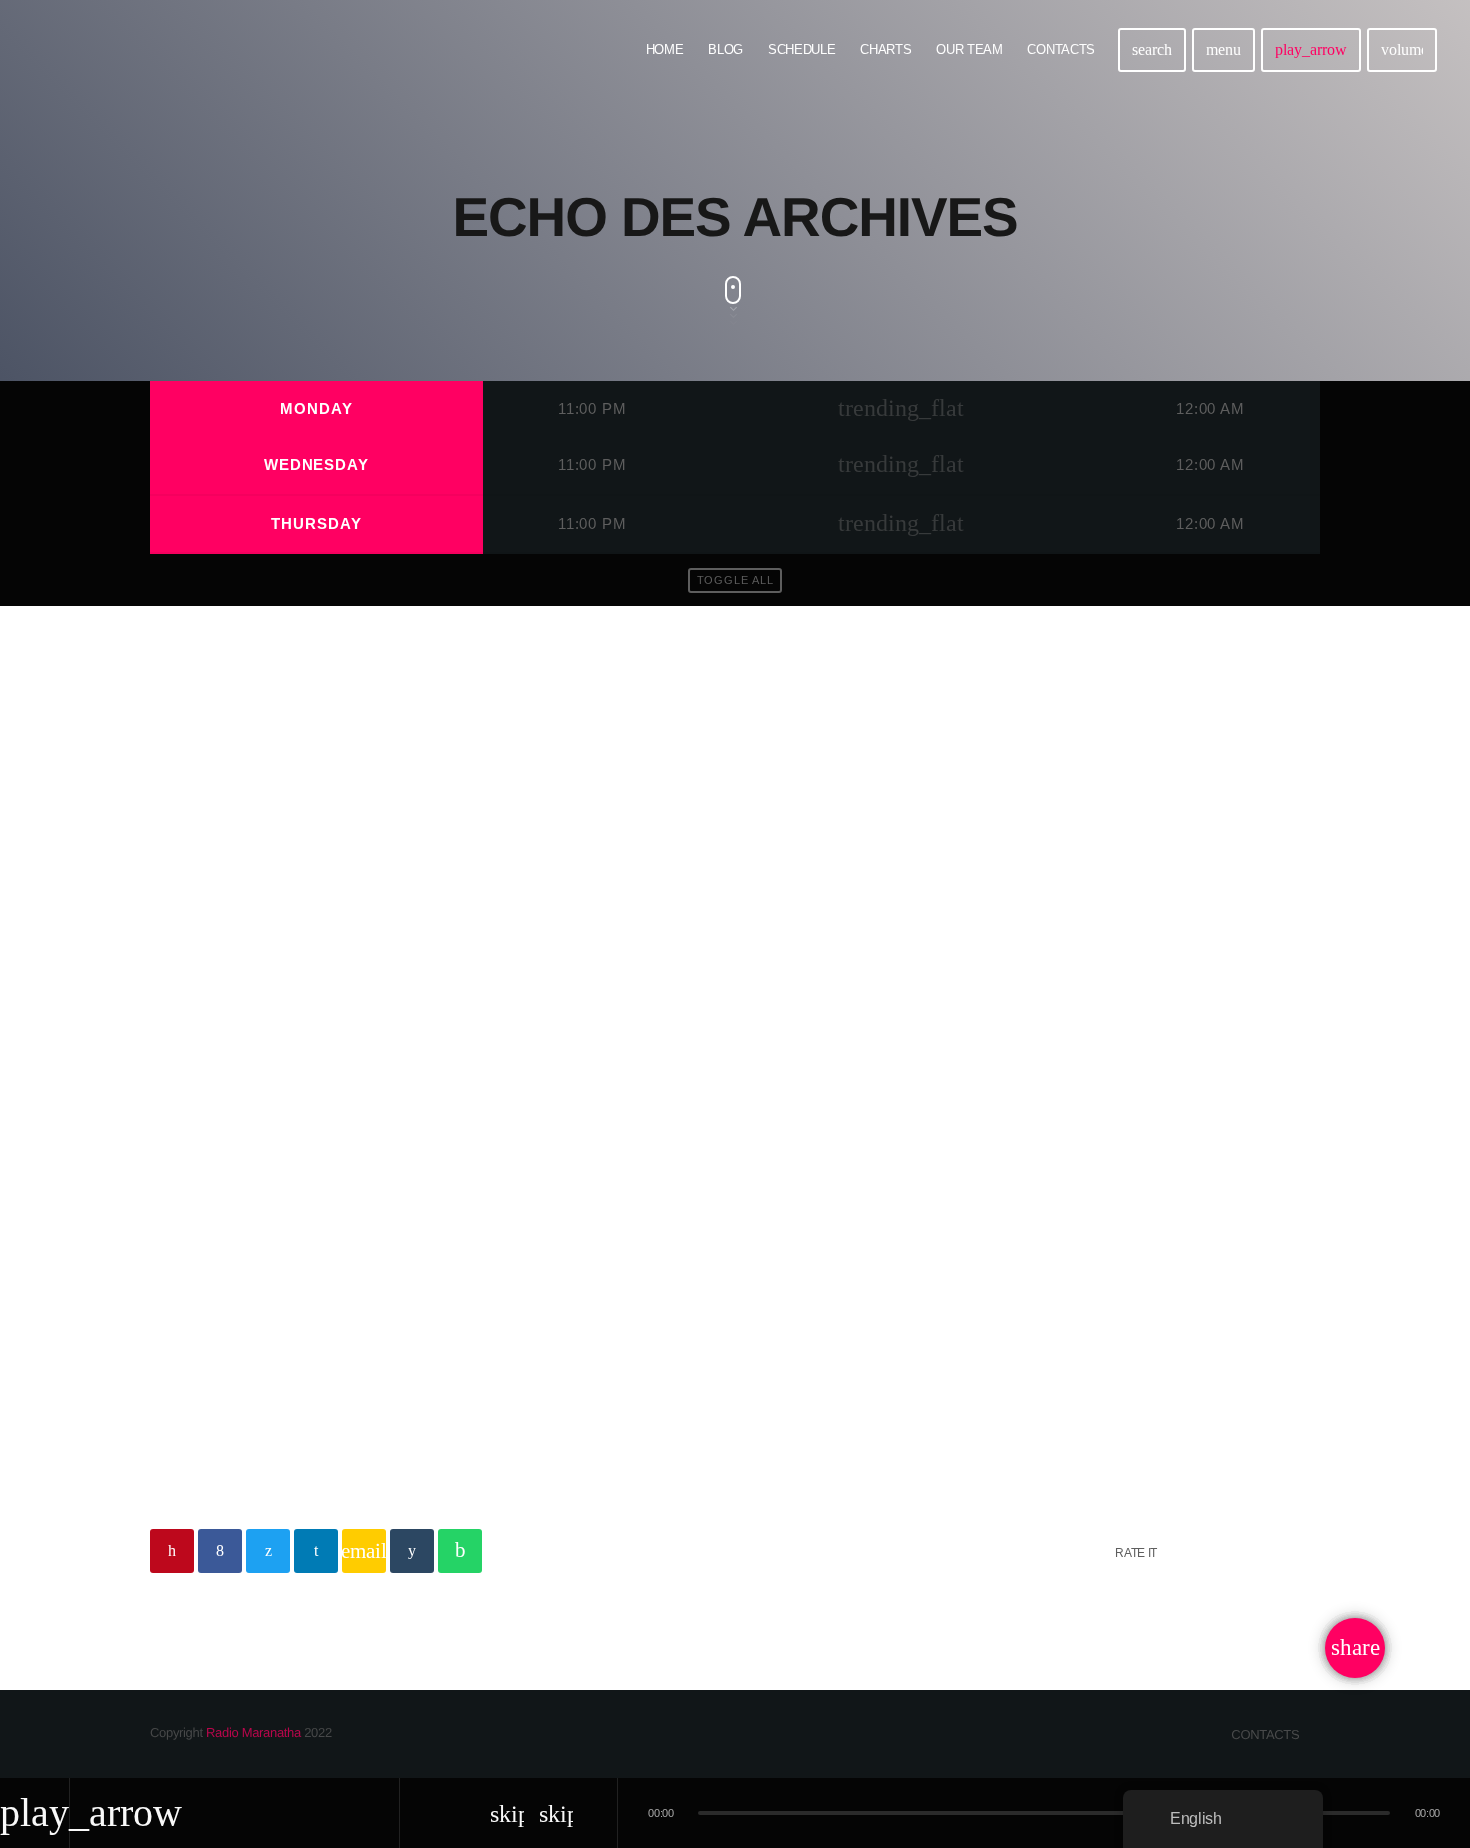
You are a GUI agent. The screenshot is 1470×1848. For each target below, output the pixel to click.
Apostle (199, 1208)
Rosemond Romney (374, 1259)
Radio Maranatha (253, 1732)
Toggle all (735, 580)
